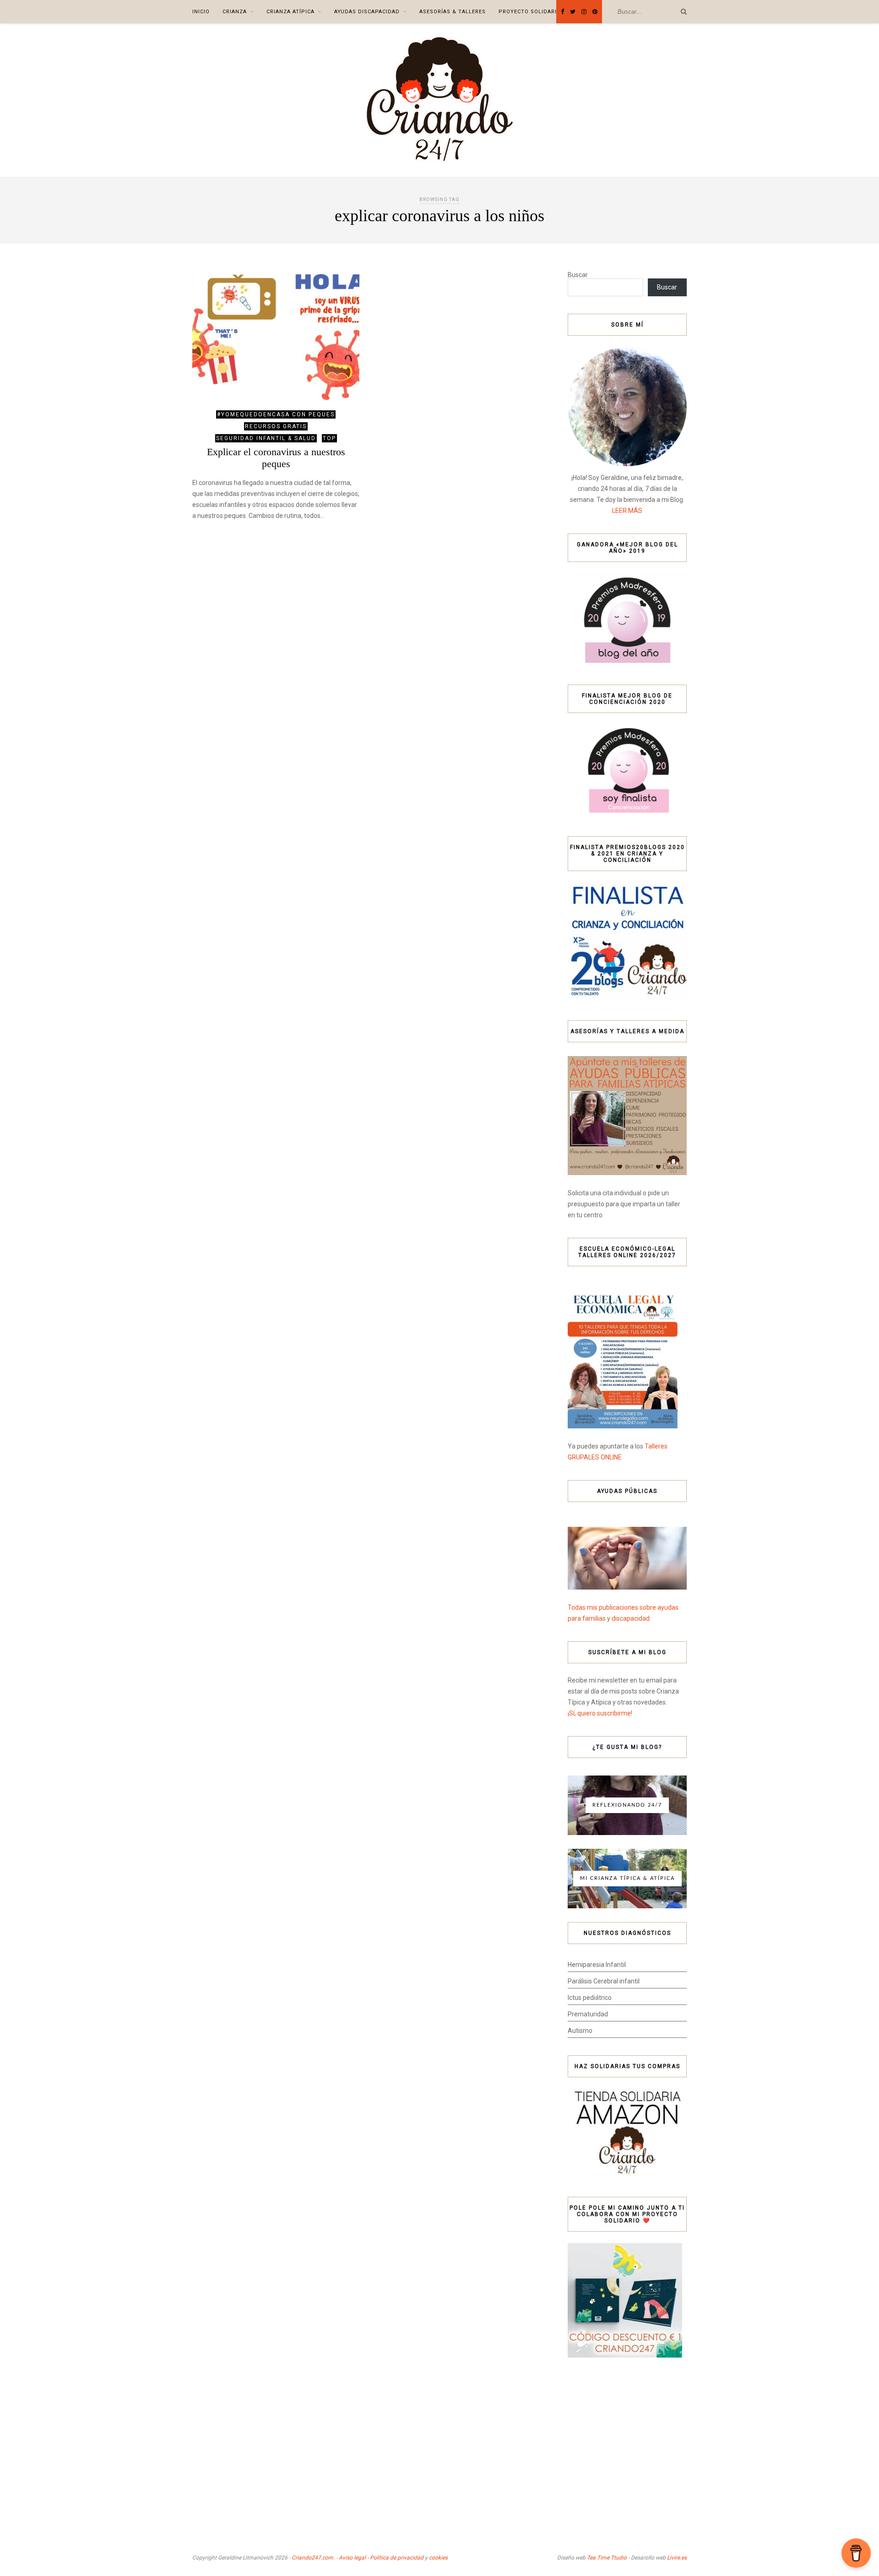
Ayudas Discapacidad (367, 12)
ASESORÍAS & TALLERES (453, 12)
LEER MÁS (627, 511)
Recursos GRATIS (276, 426)
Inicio (201, 12)
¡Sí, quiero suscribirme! (600, 1713)
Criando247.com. (313, 2558)
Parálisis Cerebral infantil (604, 1981)
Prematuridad (588, 2014)
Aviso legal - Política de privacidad (381, 2558)
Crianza (235, 12)
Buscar (578, 275)
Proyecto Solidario (530, 12)
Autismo (580, 2031)
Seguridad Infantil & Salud (266, 438)
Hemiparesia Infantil (597, 1965)
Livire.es (677, 2558)
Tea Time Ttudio (607, 2558)
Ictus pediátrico (590, 1998)
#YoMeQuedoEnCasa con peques (276, 414)
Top (329, 438)
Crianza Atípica (290, 12)
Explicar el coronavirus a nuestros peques (276, 458)
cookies (438, 2558)
